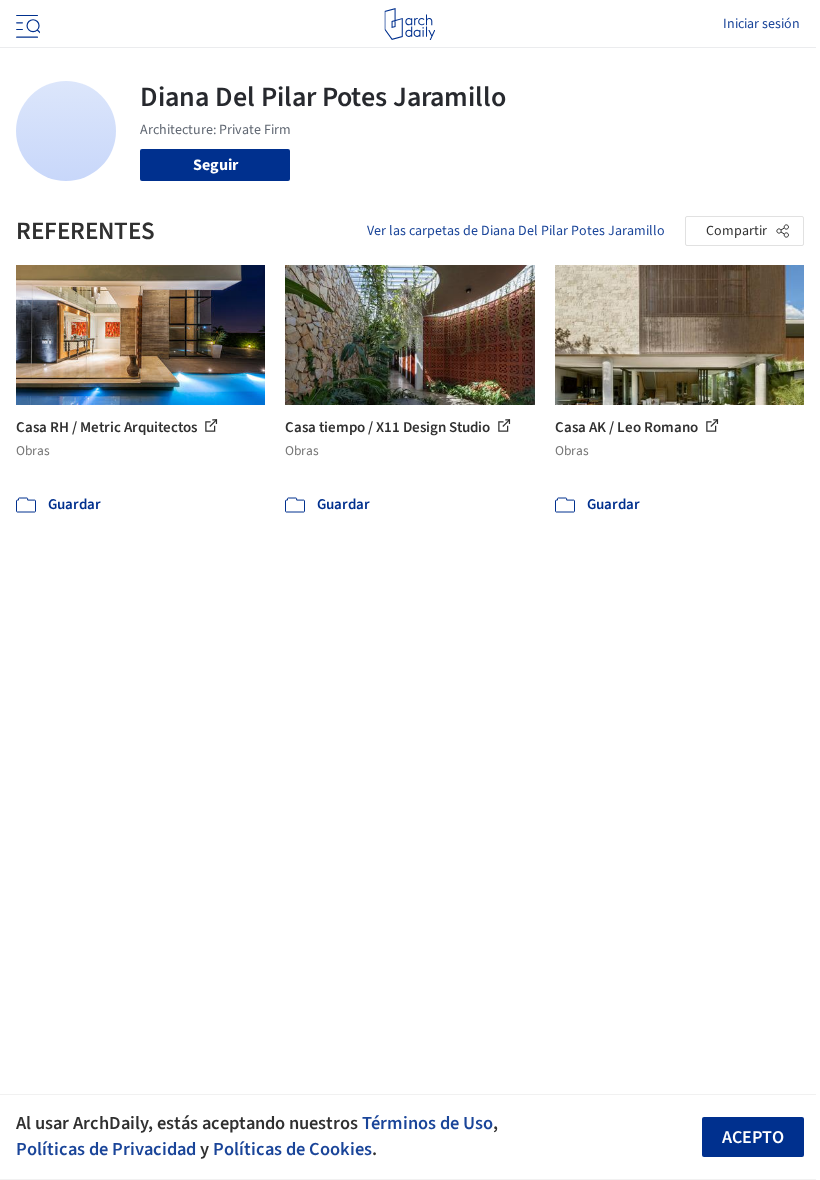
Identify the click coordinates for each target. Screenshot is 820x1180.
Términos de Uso (427, 1123)
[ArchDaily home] (409, 24)
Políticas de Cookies (292, 1149)
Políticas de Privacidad (106, 1149)
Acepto (753, 1137)
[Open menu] (26, 24)
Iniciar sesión (761, 24)
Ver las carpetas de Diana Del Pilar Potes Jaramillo (516, 231)
